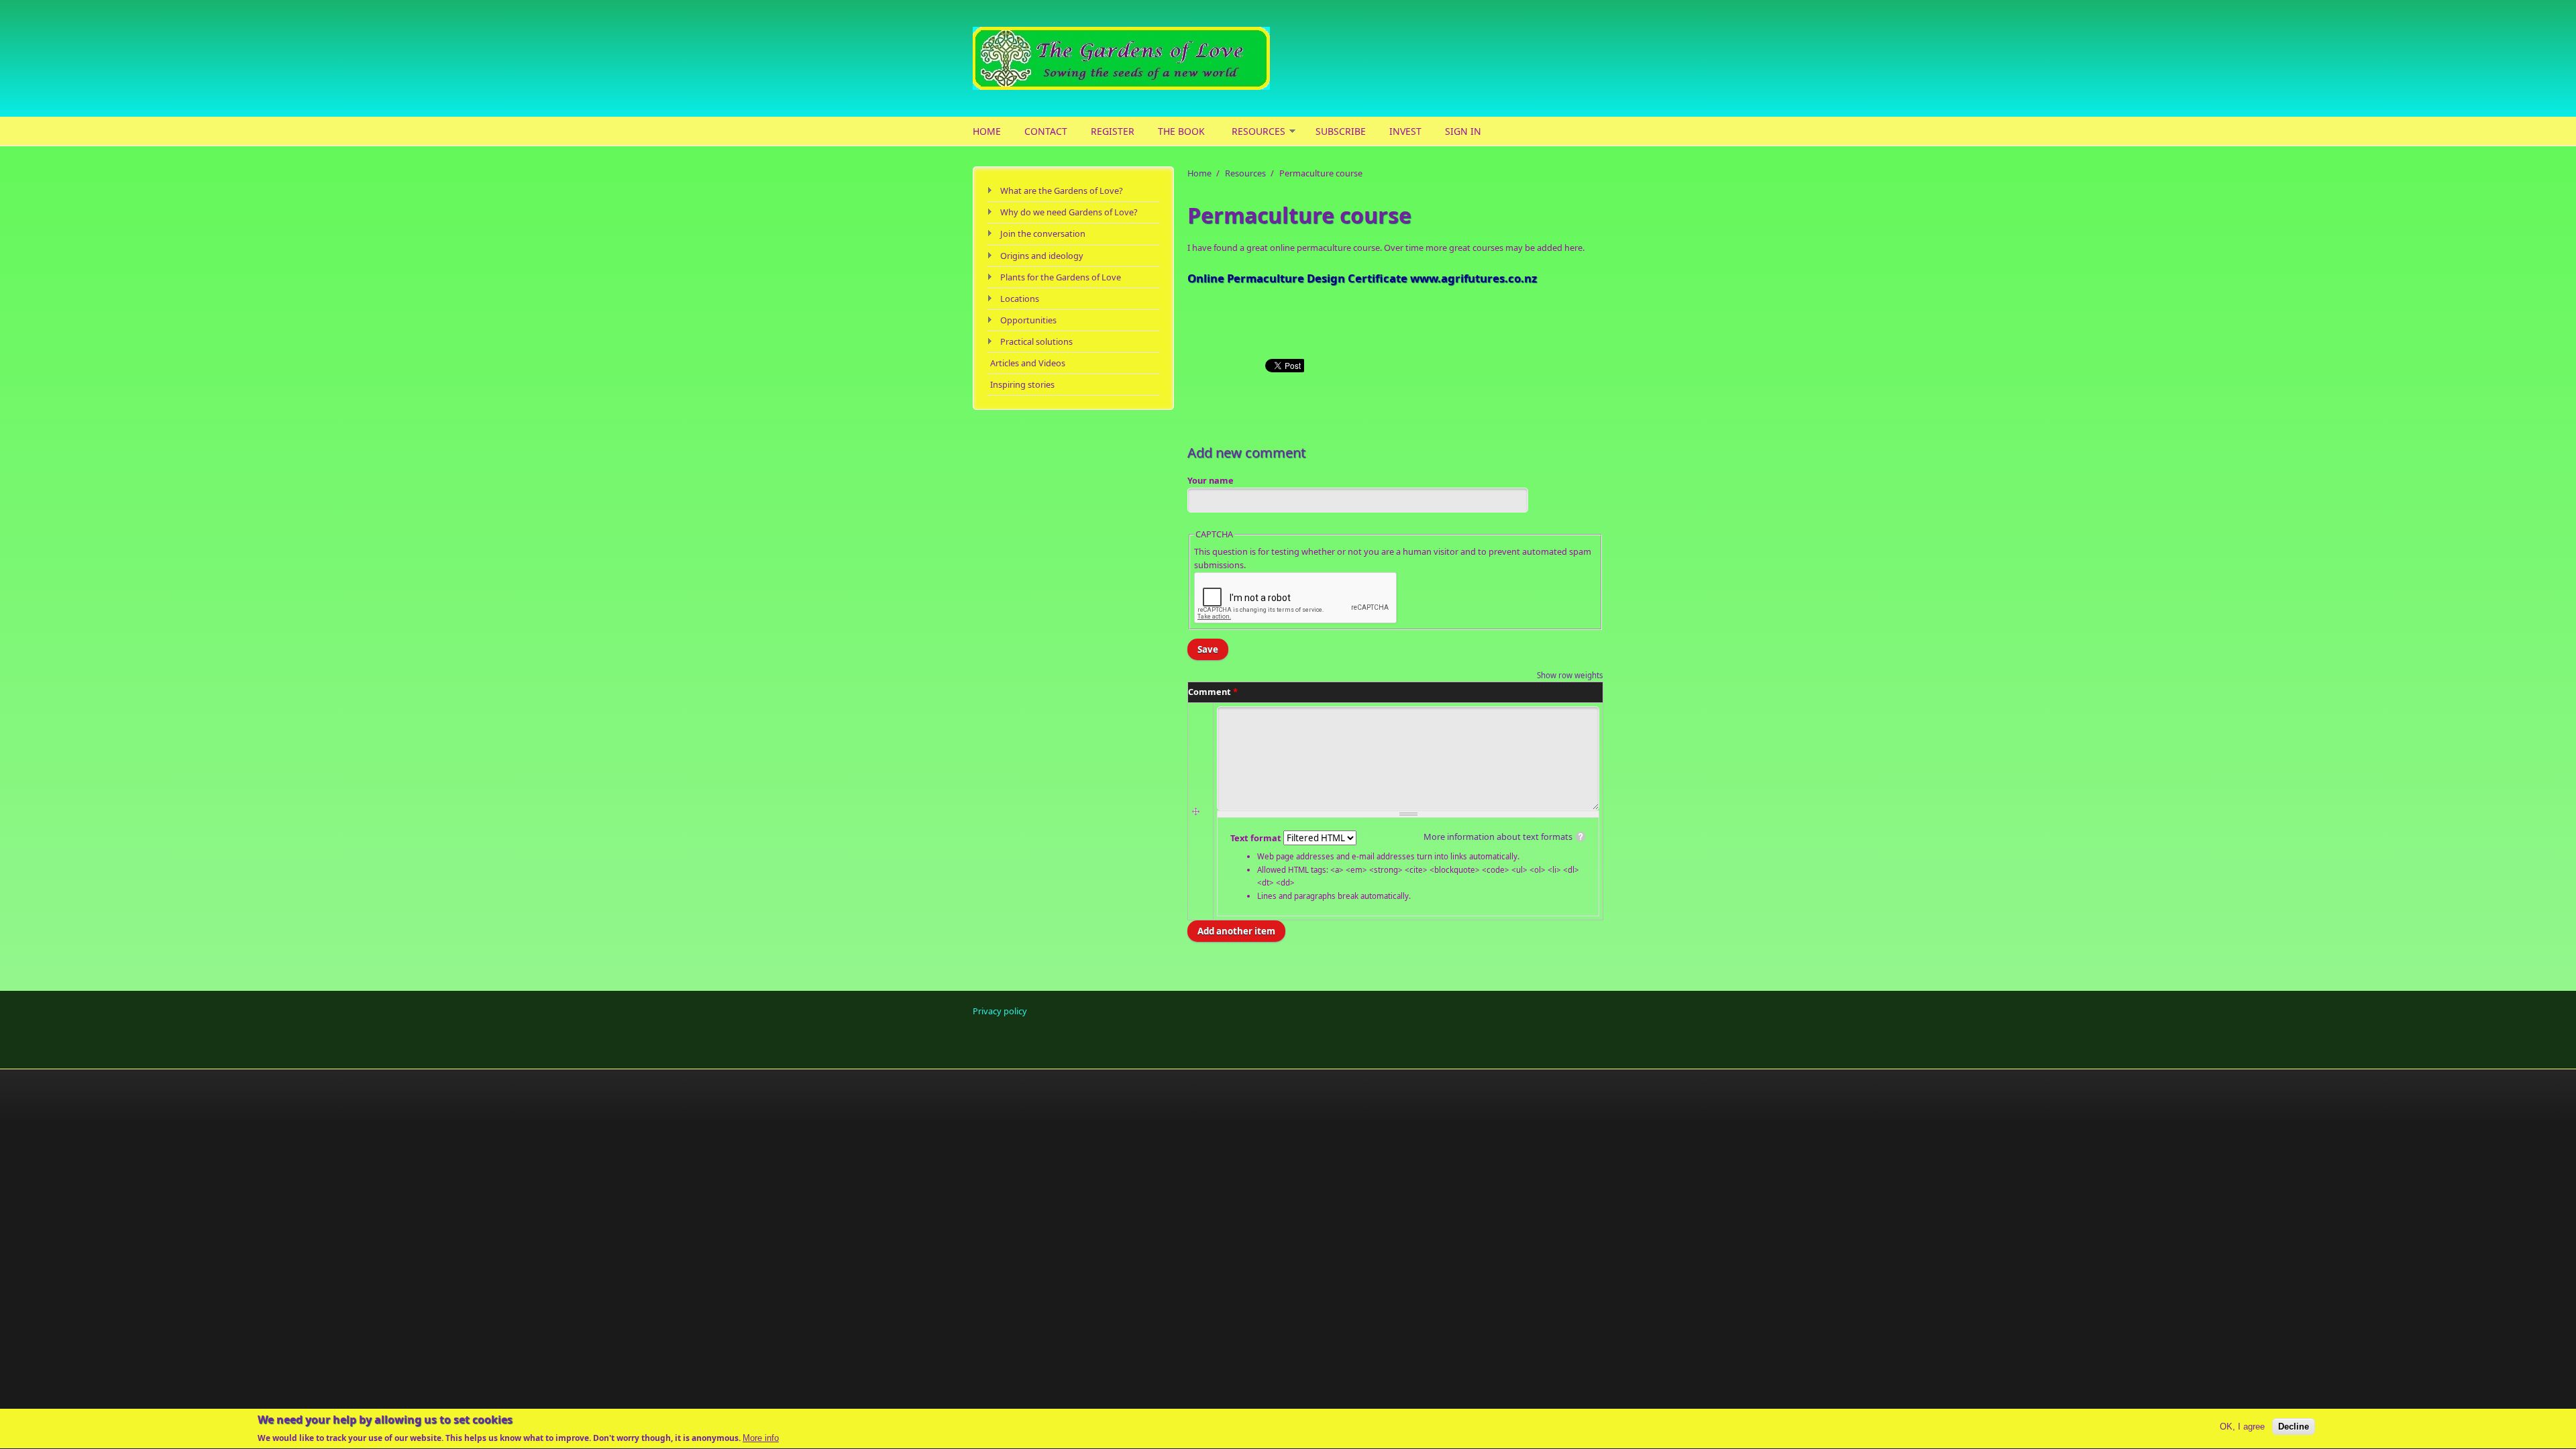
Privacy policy (1000, 1011)
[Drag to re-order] (1198, 812)
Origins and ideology (1042, 256)
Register (1113, 131)
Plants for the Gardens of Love (1061, 277)
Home (987, 131)
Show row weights (1570, 675)
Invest (1405, 131)
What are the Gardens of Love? (1062, 191)
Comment (1213, 692)
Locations (1020, 299)
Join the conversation (1043, 233)
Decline (2294, 1427)
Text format (1257, 838)
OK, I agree (2242, 1427)
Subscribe (1341, 131)
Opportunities (1028, 320)
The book (1181, 131)
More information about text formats (1498, 837)
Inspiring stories (1022, 384)
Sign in (1463, 131)
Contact (1046, 131)
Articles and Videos (1028, 363)
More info (761, 1438)
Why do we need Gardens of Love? (1069, 212)
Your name (1211, 480)
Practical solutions (1036, 341)
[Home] (1181, 58)
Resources (1258, 131)
